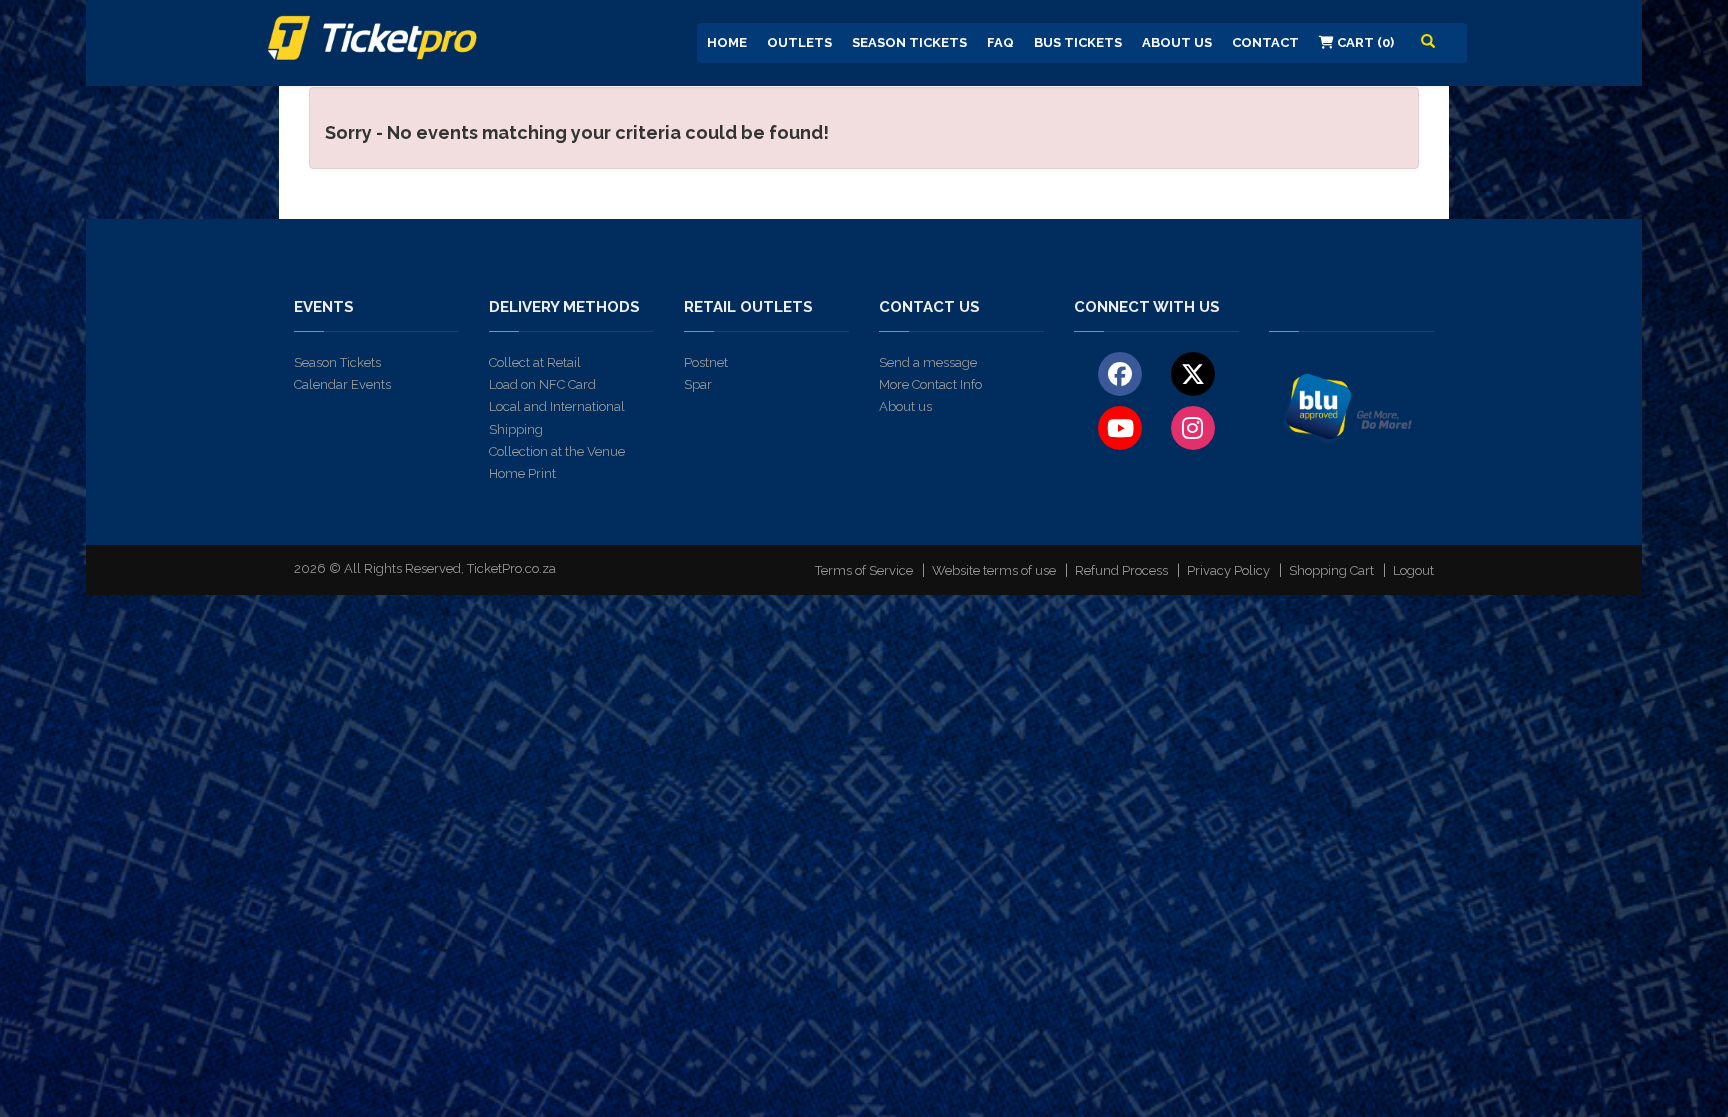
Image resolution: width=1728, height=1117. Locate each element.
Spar (698, 384)
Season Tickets (909, 42)
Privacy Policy (1228, 570)
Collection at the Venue (557, 451)
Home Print (522, 473)
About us (905, 406)
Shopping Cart (1331, 570)
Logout (1413, 570)
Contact (1265, 42)
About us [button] (1177, 42)
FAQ (1000, 42)
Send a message (928, 362)
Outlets (799, 42)
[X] (1192, 373)
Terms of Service (864, 570)
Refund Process (1121, 570)
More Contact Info (930, 384)
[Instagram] (1192, 427)
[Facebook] (1120, 373)
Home (727, 42)
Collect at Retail (535, 362)
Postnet (706, 362)
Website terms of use (994, 570)
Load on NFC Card (542, 384)
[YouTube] (1120, 427)
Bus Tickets (1078, 42)
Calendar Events (342, 384)
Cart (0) (1364, 42)
